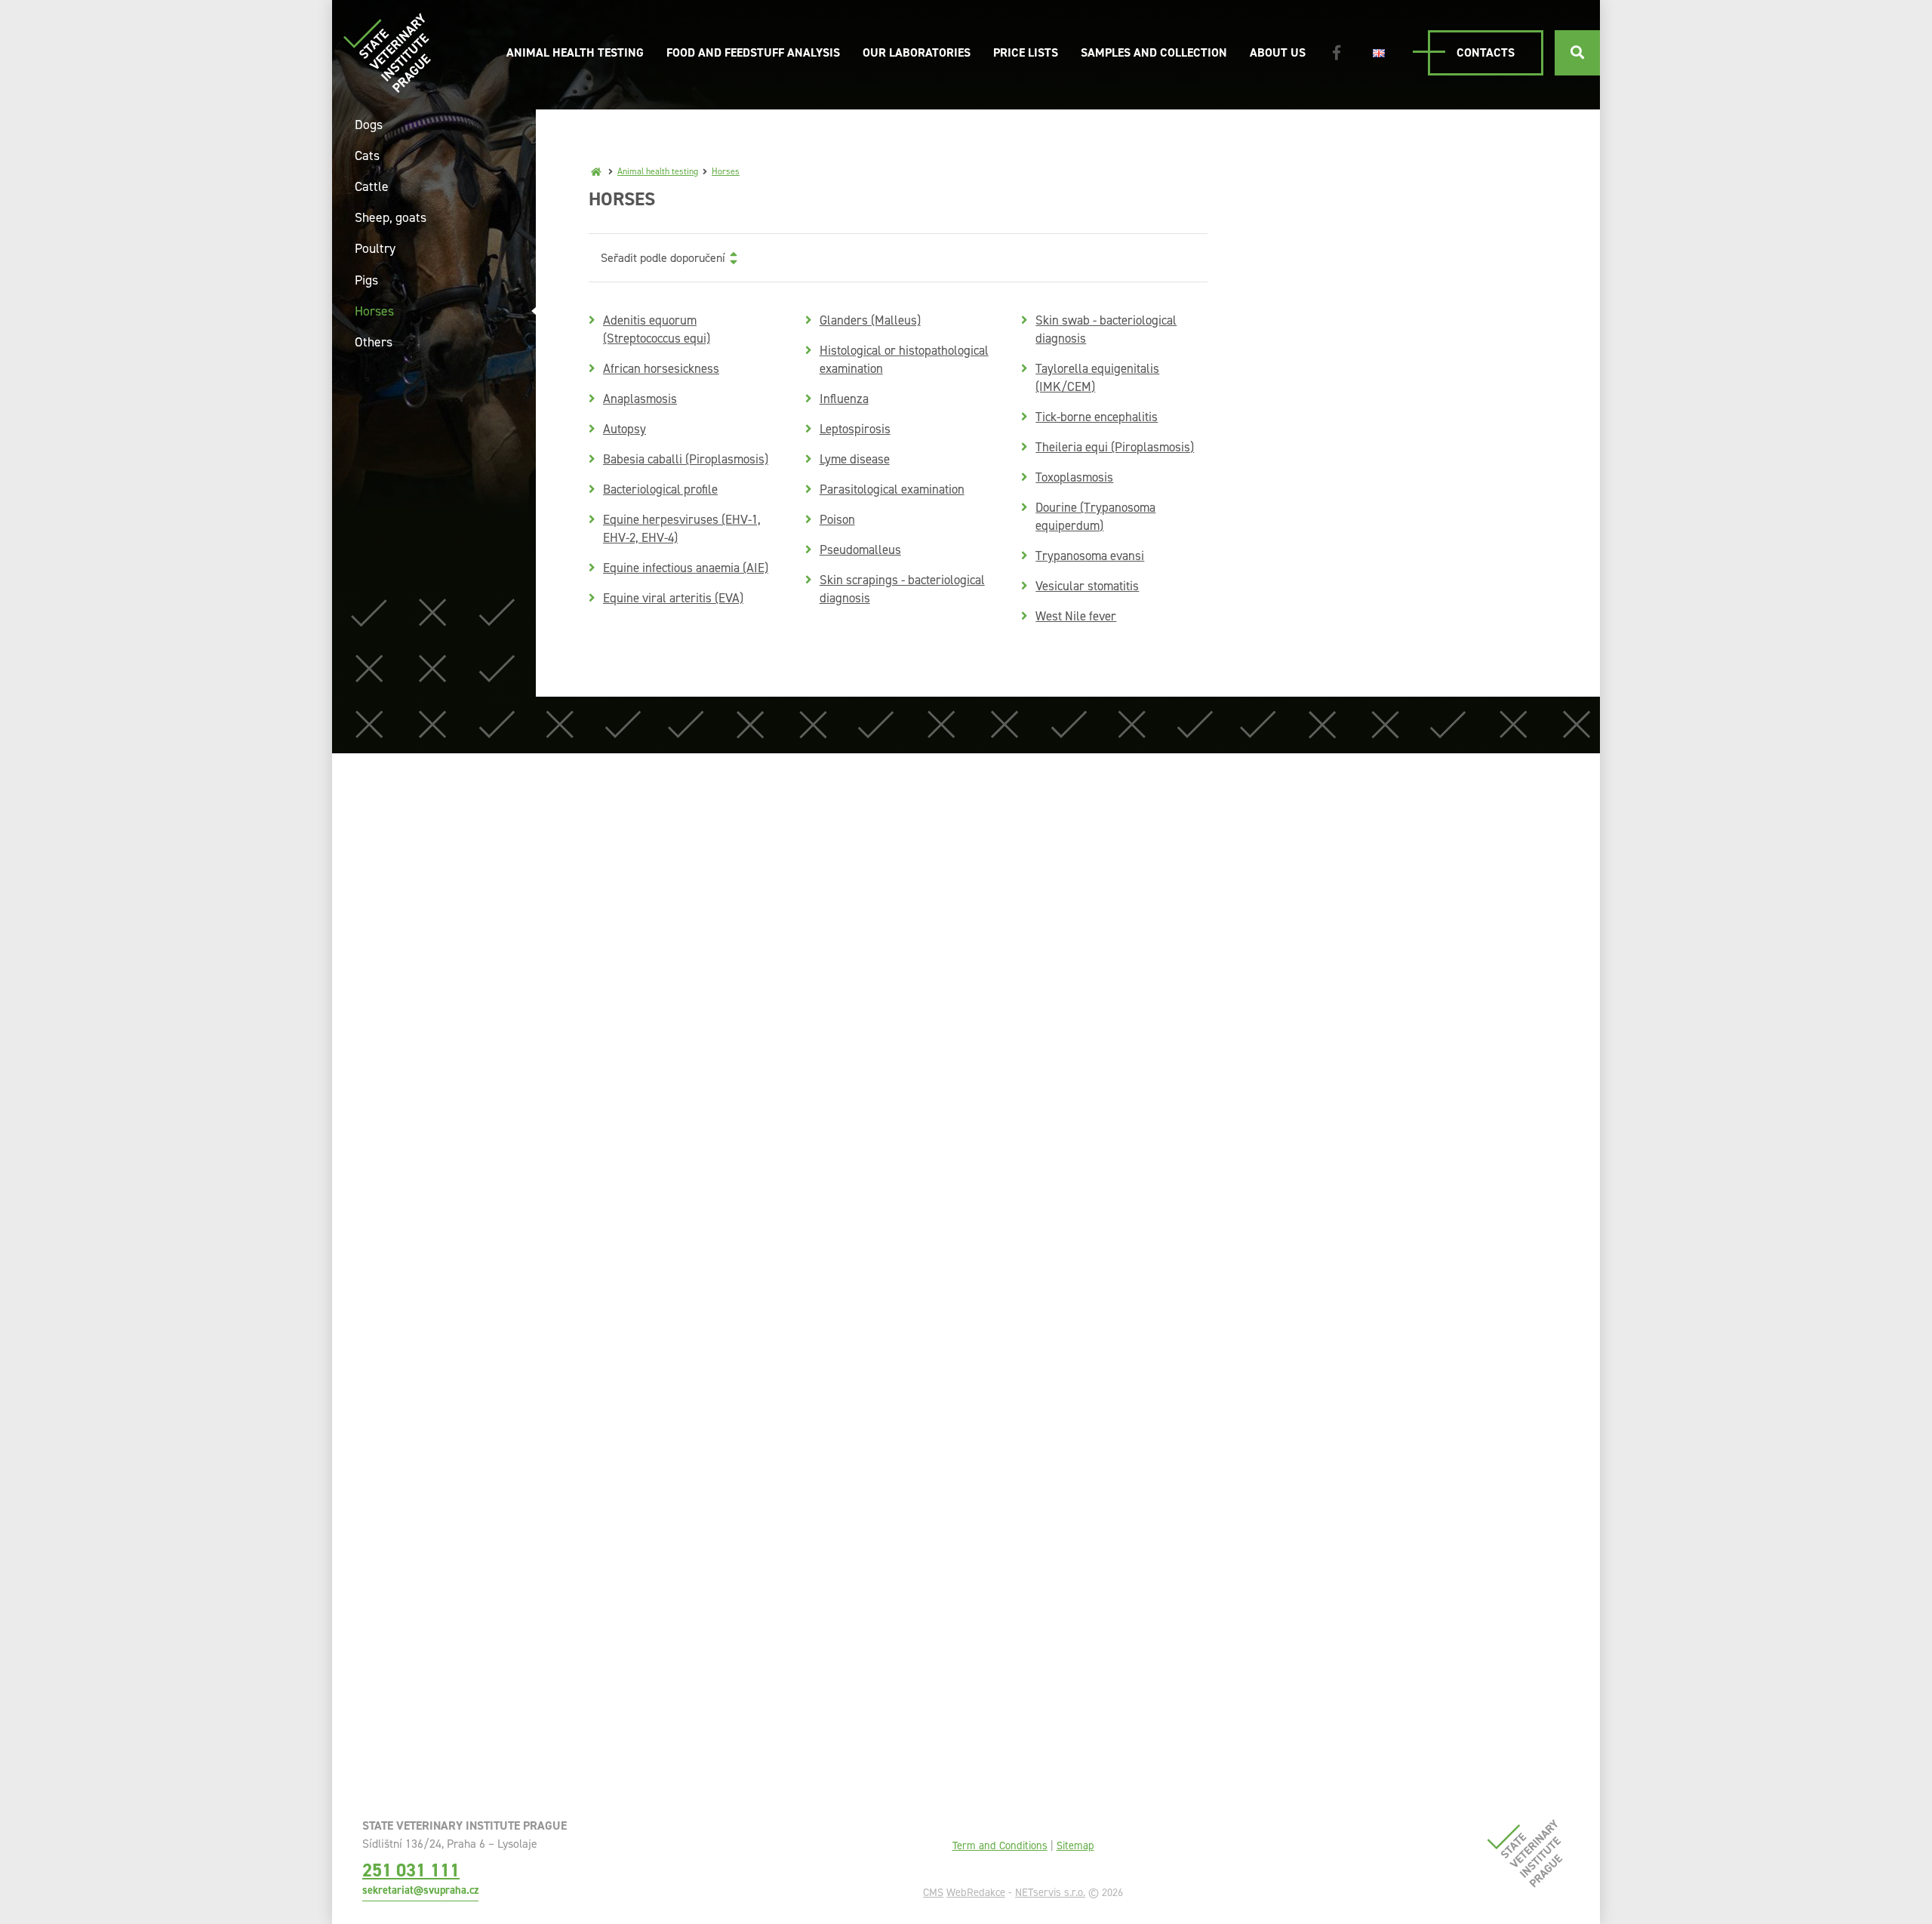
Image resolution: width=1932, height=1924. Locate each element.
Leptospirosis (855, 429)
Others (374, 342)
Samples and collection (1154, 52)
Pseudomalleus (860, 549)
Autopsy (625, 429)
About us (1278, 52)
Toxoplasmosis (1074, 477)
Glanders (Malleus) (870, 320)
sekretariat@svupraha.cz (420, 1890)
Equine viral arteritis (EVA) (673, 598)
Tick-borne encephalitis (1097, 417)
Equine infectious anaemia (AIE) (686, 568)
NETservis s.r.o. (1050, 1892)
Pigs (366, 280)
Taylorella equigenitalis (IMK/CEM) (1097, 377)
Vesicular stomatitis (1087, 586)
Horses (726, 171)
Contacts (1486, 52)
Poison (837, 519)
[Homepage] (596, 171)
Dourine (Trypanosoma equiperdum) (1095, 516)
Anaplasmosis (640, 399)
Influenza (844, 399)
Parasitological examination (892, 489)
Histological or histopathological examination (904, 359)
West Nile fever (1076, 616)
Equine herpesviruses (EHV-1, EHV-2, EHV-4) (682, 528)
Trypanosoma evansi (1090, 556)
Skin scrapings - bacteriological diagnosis (902, 589)
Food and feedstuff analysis (753, 52)
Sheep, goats (391, 217)
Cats (367, 155)
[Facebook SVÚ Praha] (1337, 53)
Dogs (369, 125)
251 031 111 (411, 1870)
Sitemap (1075, 1846)
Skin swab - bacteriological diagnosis (1106, 329)
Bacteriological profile (660, 489)
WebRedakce (976, 1892)
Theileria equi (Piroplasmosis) (1115, 447)
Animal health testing (575, 52)
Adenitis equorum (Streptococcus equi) (657, 329)
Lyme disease (855, 459)
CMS (933, 1892)
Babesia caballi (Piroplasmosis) (686, 459)
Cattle (372, 186)
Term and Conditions (1000, 1846)
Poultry (375, 248)
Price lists (1026, 52)
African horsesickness (661, 368)
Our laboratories (917, 52)
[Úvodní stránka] (387, 52)
